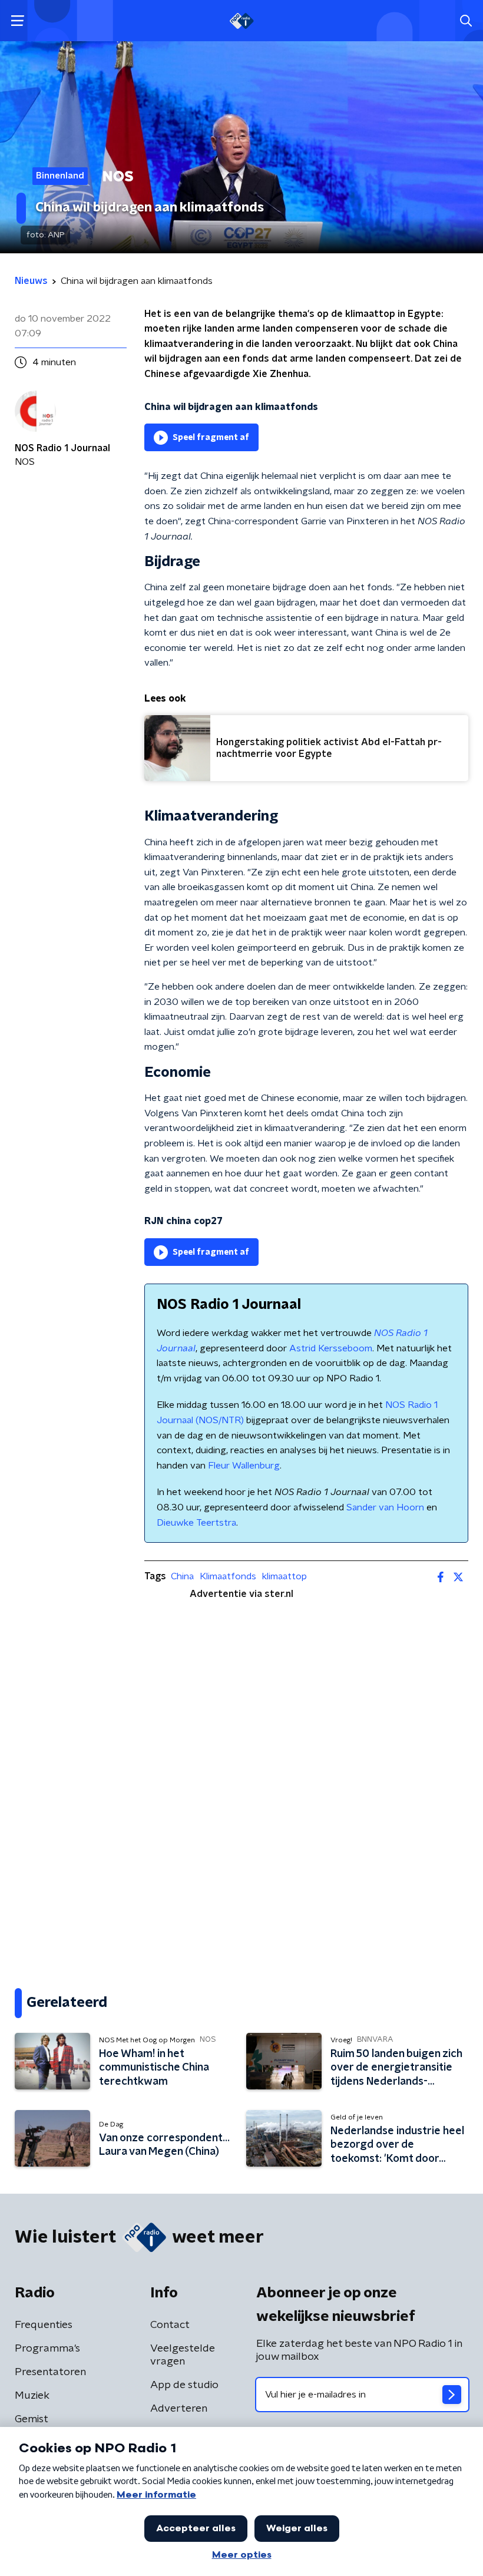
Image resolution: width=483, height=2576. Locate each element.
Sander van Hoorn (385, 1507)
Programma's (47, 2349)
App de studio (184, 2385)
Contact (170, 2325)
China (182, 1576)
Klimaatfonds (228, 1576)
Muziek (32, 2396)
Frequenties (44, 2325)
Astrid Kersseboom (331, 1348)
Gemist (32, 2419)
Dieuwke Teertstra (196, 1523)
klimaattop (284, 1576)
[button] (17, 21)
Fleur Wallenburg (244, 1466)
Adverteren (179, 2409)
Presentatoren (50, 2372)
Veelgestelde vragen (183, 2355)
